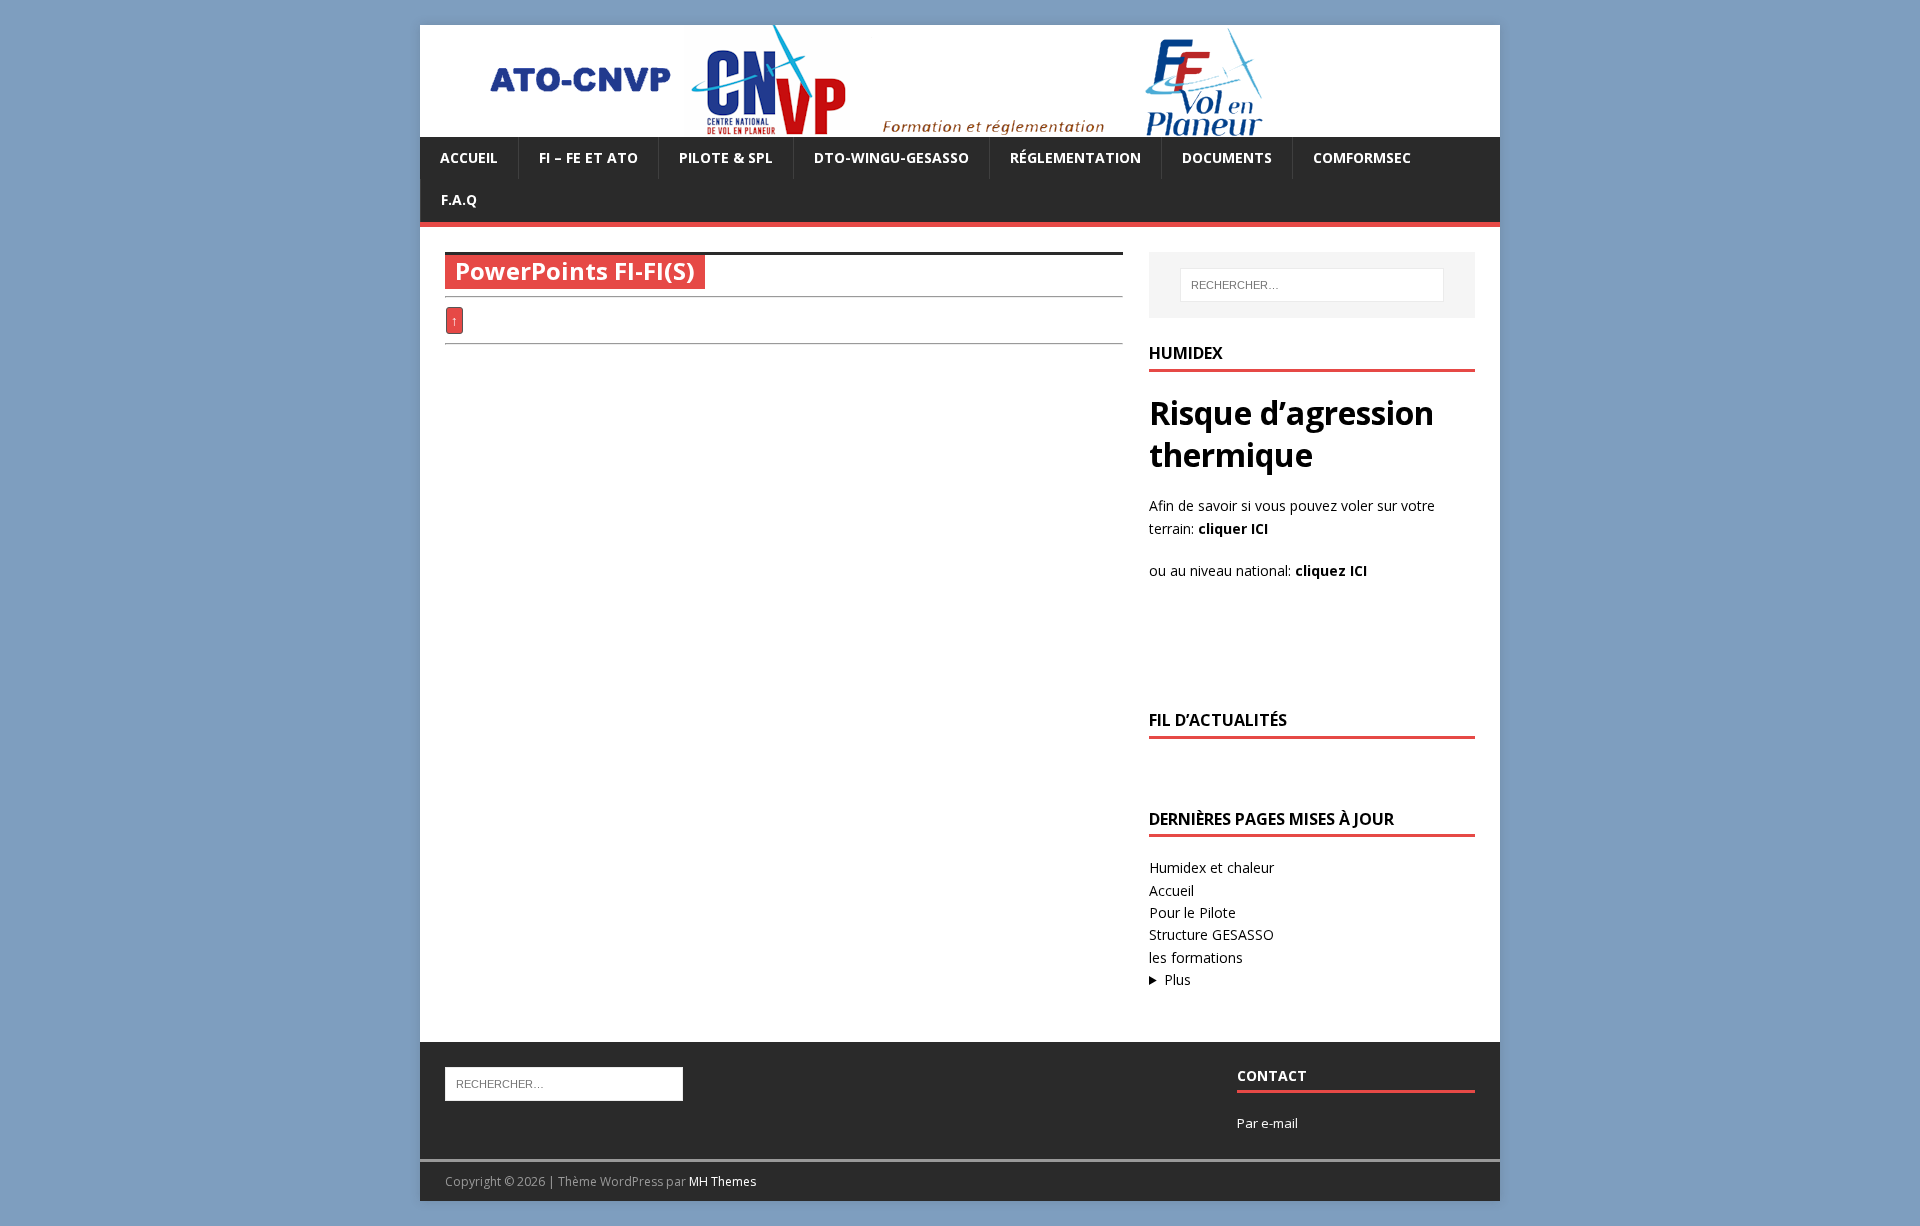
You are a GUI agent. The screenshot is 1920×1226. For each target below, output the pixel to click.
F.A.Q (459, 199)
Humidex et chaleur (1211, 867)
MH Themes (722, 1181)
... (1279, 980)
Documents (1227, 157)
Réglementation (1075, 157)
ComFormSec (1362, 157)
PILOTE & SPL (726, 157)
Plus (1177, 979)
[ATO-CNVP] (851, 125)
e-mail (1279, 1123)
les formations (1196, 957)
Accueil (469, 157)
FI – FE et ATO (588, 157)
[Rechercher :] (1312, 285)
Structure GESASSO (1211, 934)
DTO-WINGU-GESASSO (891, 157)
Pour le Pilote (1192, 912)
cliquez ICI (1331, 570)
